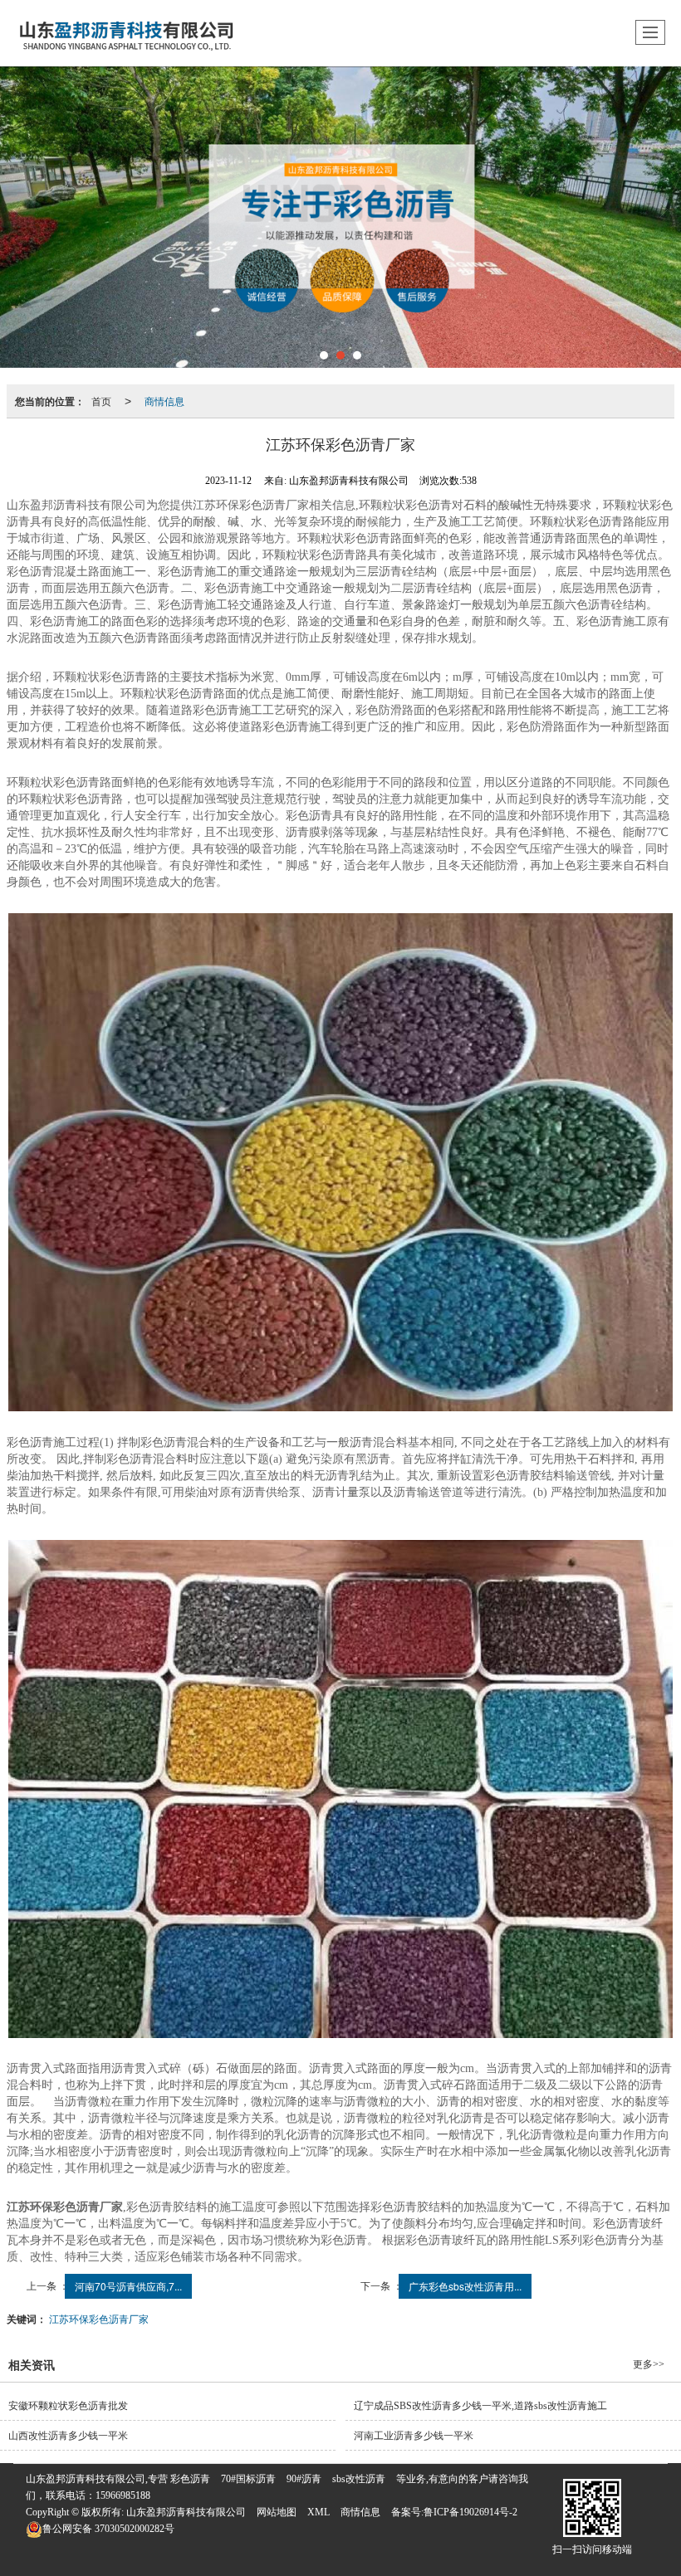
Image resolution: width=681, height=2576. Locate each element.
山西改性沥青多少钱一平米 (68, 2436)
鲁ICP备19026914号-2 (470, 2512)
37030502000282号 (108, 2529)
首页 (101, 401)
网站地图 (277, 2512)
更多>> (649, 2364)
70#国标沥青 (248, 2479)
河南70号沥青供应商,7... (128, 2286)
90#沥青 (304, 2479)
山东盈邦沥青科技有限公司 (186, 2512)
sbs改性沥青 (359, 2479)
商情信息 (164, 401)
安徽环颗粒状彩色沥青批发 (68, 2406)
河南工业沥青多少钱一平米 (414, 2436)
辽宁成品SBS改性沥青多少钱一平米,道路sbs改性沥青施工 (480, 2406)
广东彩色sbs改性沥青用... (465, 2286)
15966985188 (123, 2495)
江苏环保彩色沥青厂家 (99, 2318)
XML (318, 2512)
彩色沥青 (190, 2479)
